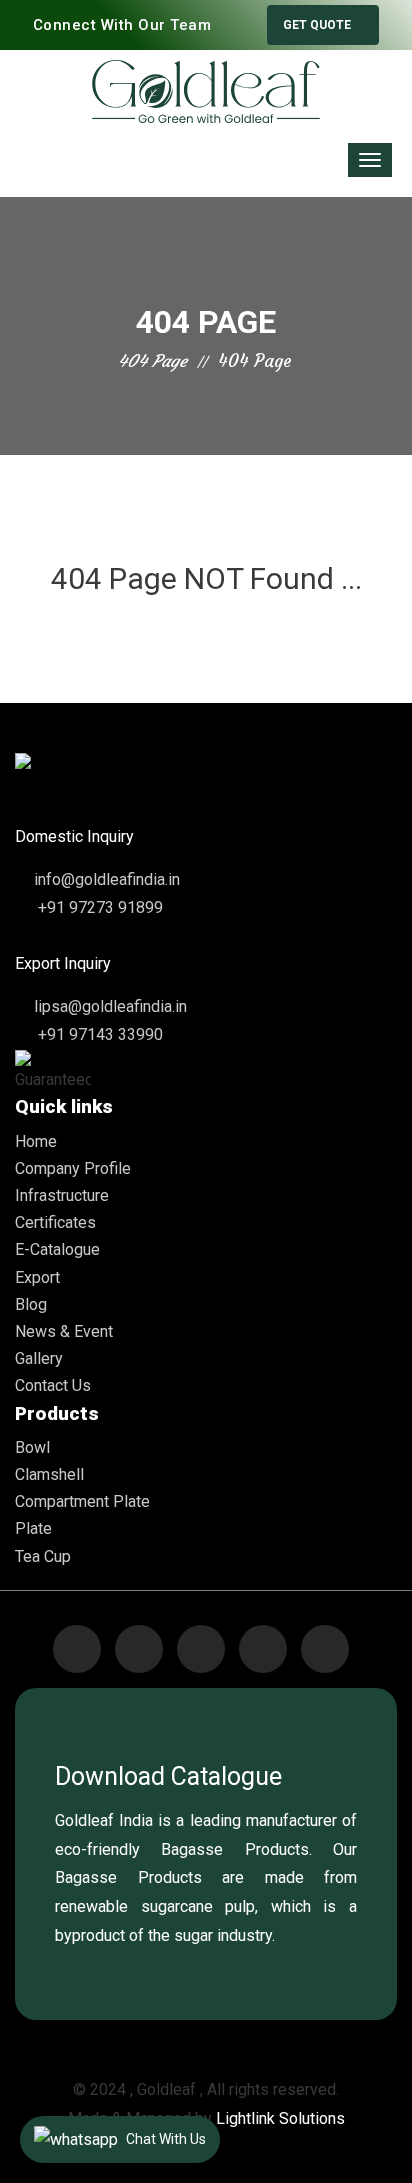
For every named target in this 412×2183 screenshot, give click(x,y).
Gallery (39, 1358)
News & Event (64, 1331)
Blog (31, 1304)
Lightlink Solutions (280, 2118)
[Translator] (79, 156)
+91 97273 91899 (98, 907)
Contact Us (53, 1385)
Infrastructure (62, 1195)
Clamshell (49, 1474)
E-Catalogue (57, 1249)
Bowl (32, 1447)
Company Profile (73, 1168)
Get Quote (318, 25)
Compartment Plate (82, 1501)
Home (36, 1141)
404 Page (152, 361)
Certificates (55, 1222)
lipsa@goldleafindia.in (110, 1006)
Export (37, 1277)
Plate (33, 1528)
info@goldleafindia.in (107, 879)
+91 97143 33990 (98, 1034)
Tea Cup (43, 1556)
